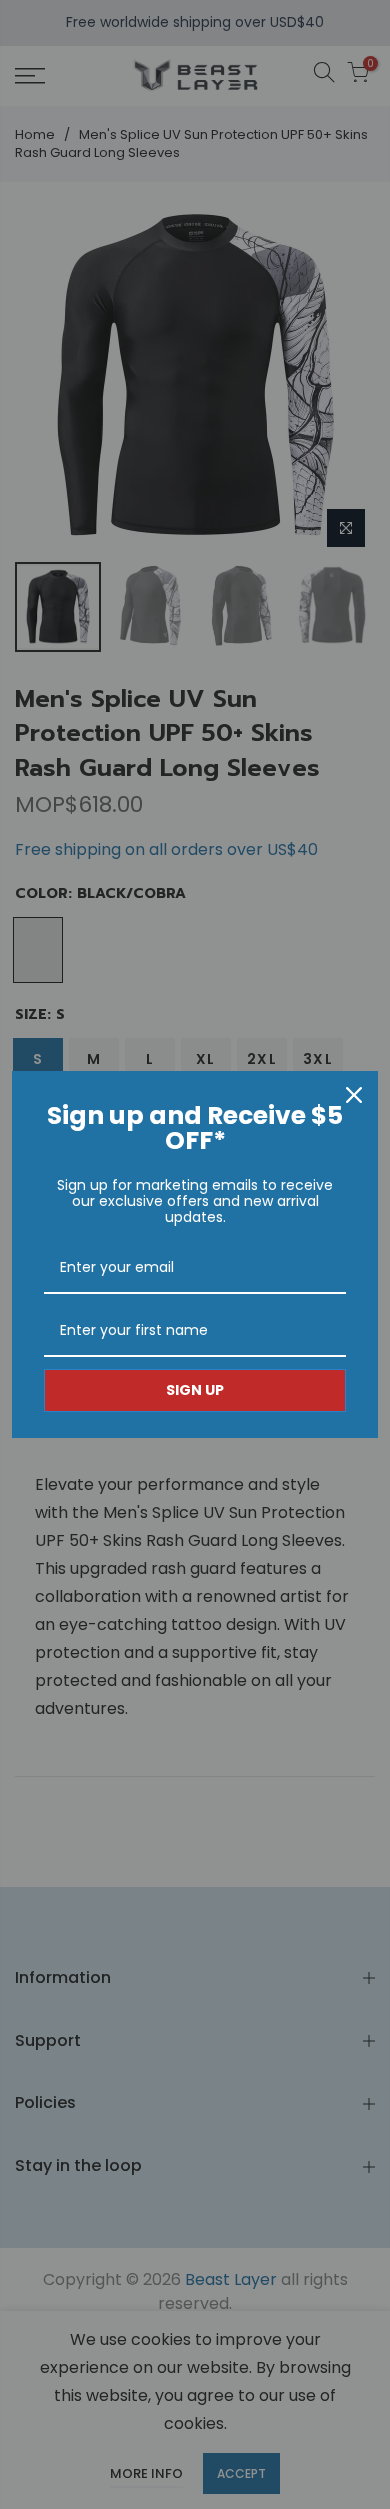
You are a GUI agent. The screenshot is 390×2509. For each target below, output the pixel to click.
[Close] (354, 1095)
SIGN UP (195, 1390)
